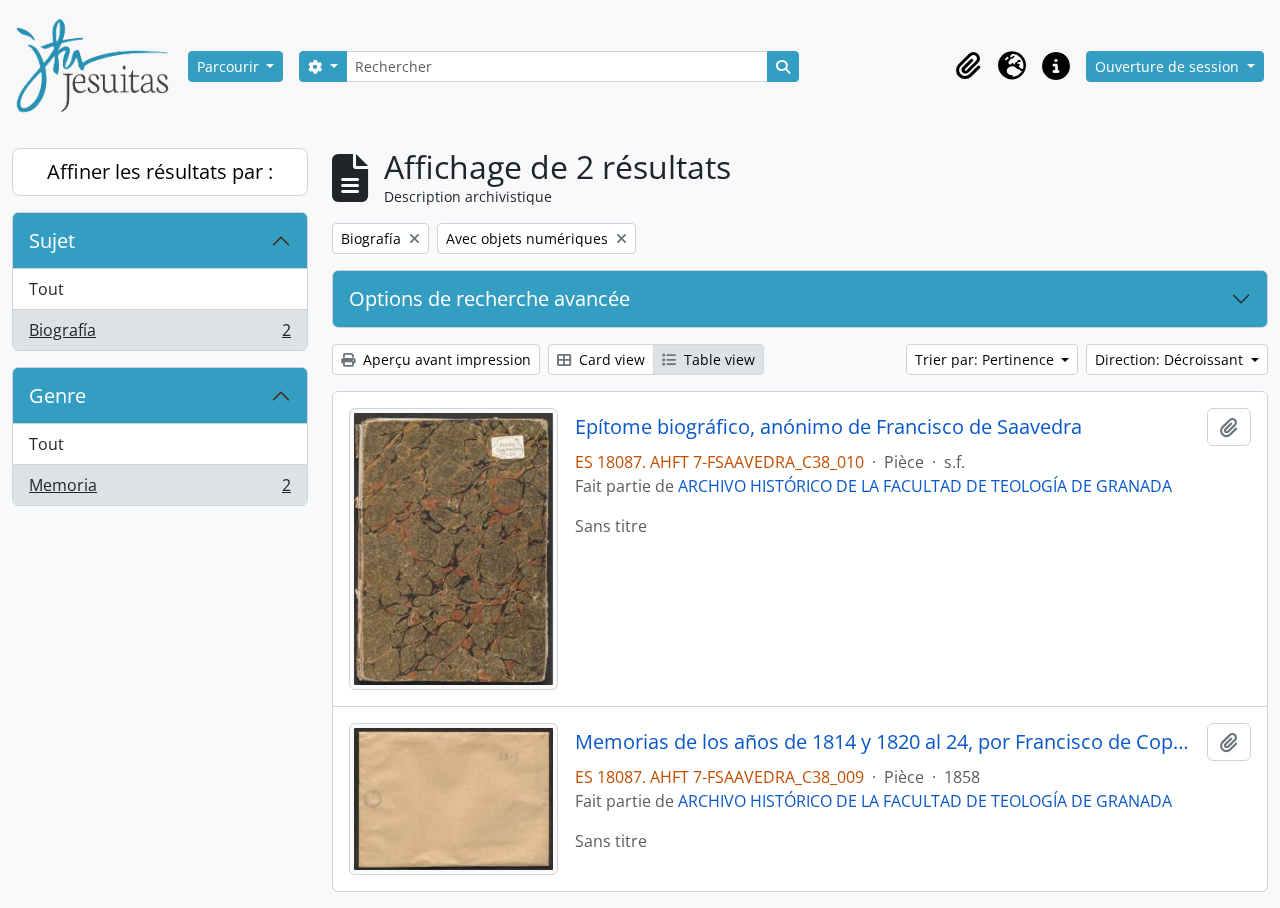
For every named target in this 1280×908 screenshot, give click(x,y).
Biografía (159, 334)
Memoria (159, 489)
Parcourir (230, 66)
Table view (717, 359)
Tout (46, 289)
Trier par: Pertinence (986, 359)
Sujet (52, 240)
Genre (57, 395)
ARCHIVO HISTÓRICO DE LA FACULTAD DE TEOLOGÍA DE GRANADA (925, 486)
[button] (968, 66)
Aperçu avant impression (445, 359)
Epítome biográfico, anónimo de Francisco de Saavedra (828, 427)
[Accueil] (100, 66)
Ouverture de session (1169, 66)
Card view (610, 359)
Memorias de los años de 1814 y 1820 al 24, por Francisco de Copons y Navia (887, 742)
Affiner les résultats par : (160, 171)
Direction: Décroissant (1171, 359)
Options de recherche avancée (489, 298)
